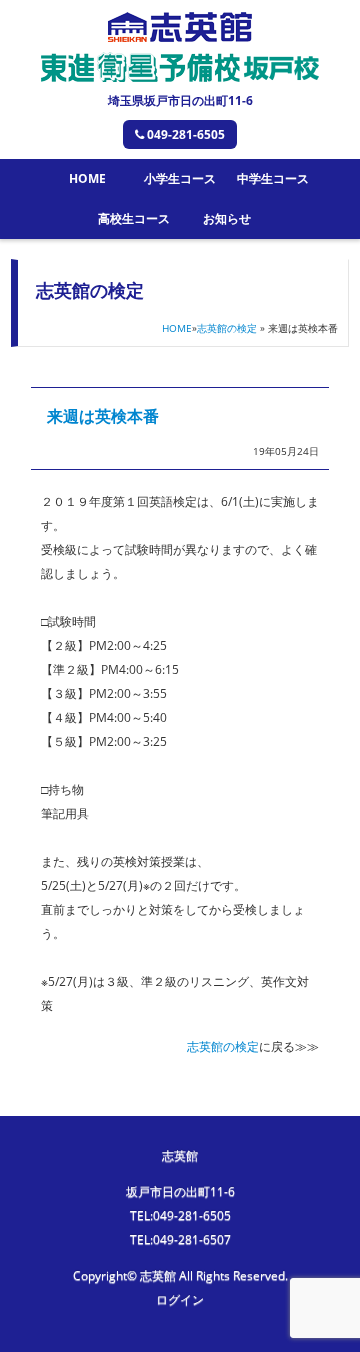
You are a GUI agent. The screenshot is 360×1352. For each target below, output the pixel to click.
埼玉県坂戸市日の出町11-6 (180, 100)
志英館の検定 (227, 328)
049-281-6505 (186, 134)
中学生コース (273, 178)
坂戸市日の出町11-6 (180, 1191)
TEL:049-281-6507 (180, 1239)
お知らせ (227, 218)
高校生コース (134, 218)
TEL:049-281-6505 (180, 1215)
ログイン (180, 1299)
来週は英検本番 (103, 416)
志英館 (180, 1155)
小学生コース (180, 178)
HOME (87, 178)
